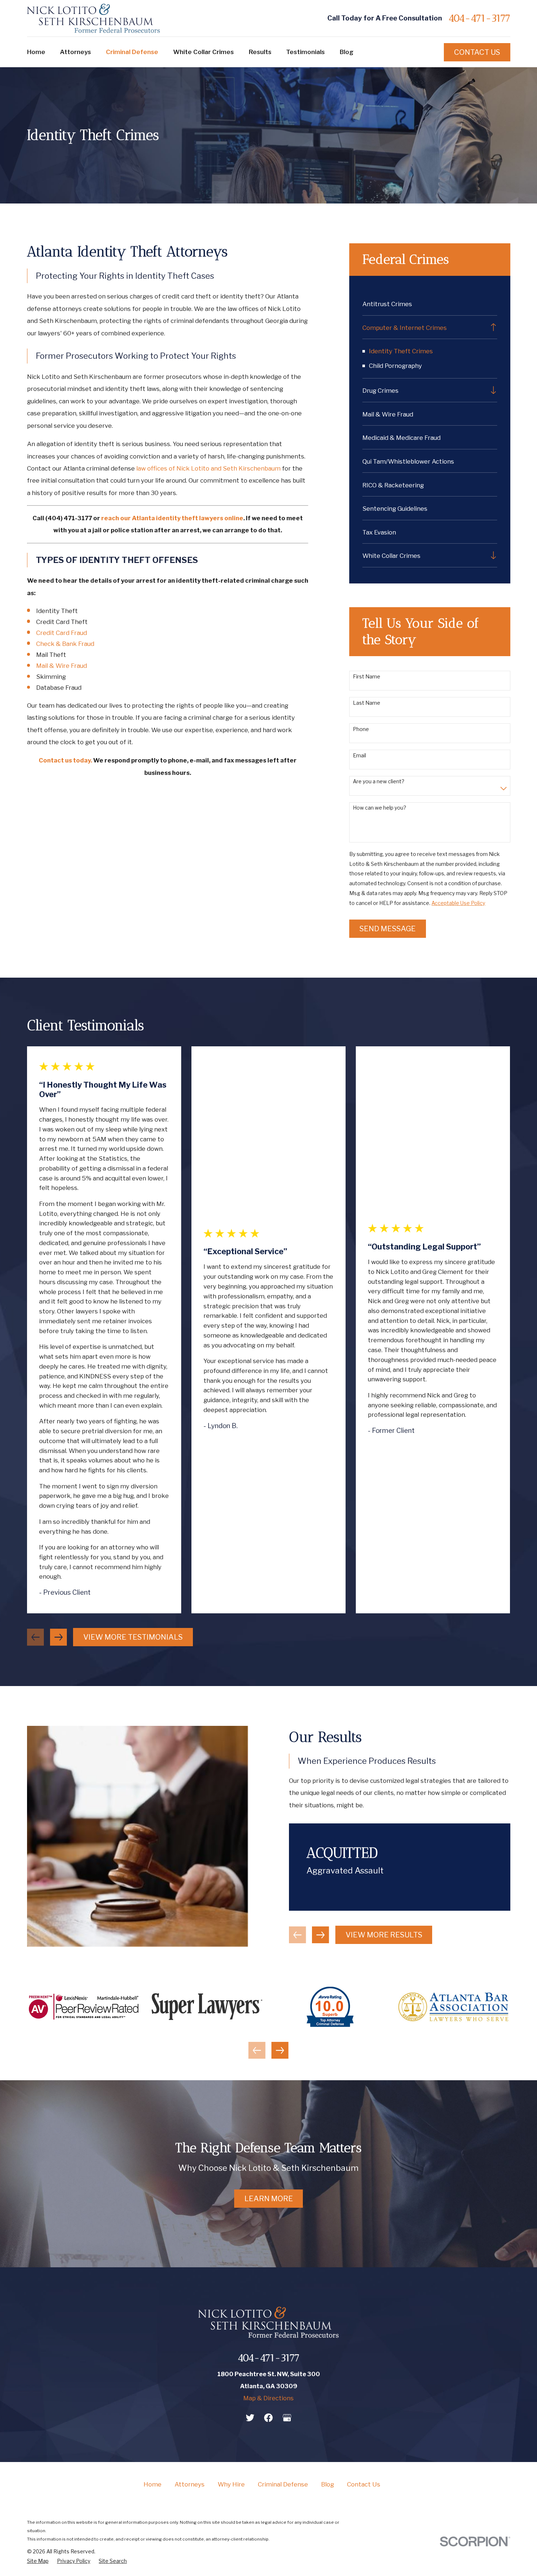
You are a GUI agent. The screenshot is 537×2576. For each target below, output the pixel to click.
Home (153, 2484)
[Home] (94, 18)
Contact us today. (65, 760)
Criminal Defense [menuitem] (132, 52)
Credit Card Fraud (62, 633)
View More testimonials (133, 1637)
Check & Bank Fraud (65, 644)
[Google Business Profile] (287, 2418)
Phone (361, 729)
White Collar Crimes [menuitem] (203, 52)
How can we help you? (380, 808)
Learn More (269, 2199)
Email (359, 756)
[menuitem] (430, 304)
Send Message (388, 929)
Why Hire (231, 2484)
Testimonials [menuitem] (305, 52)
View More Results (384, 1935)
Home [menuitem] (36, 52)
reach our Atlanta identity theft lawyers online (172, 518)
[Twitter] (250, 2418)
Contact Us (477, 52)
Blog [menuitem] (347, 52)
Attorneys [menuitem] (75, 52)
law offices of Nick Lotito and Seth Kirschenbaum (208, 468)
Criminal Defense (283, 2484)
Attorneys (190, 2484)
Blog (327, 2484)
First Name (367, 677)
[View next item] (59, 1637)
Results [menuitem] (260, 52)
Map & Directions (268, 2398)
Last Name (367, 703)
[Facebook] (268, 2418)
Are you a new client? (379, 781)
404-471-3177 (479, 18)
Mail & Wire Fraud (62, 666)
